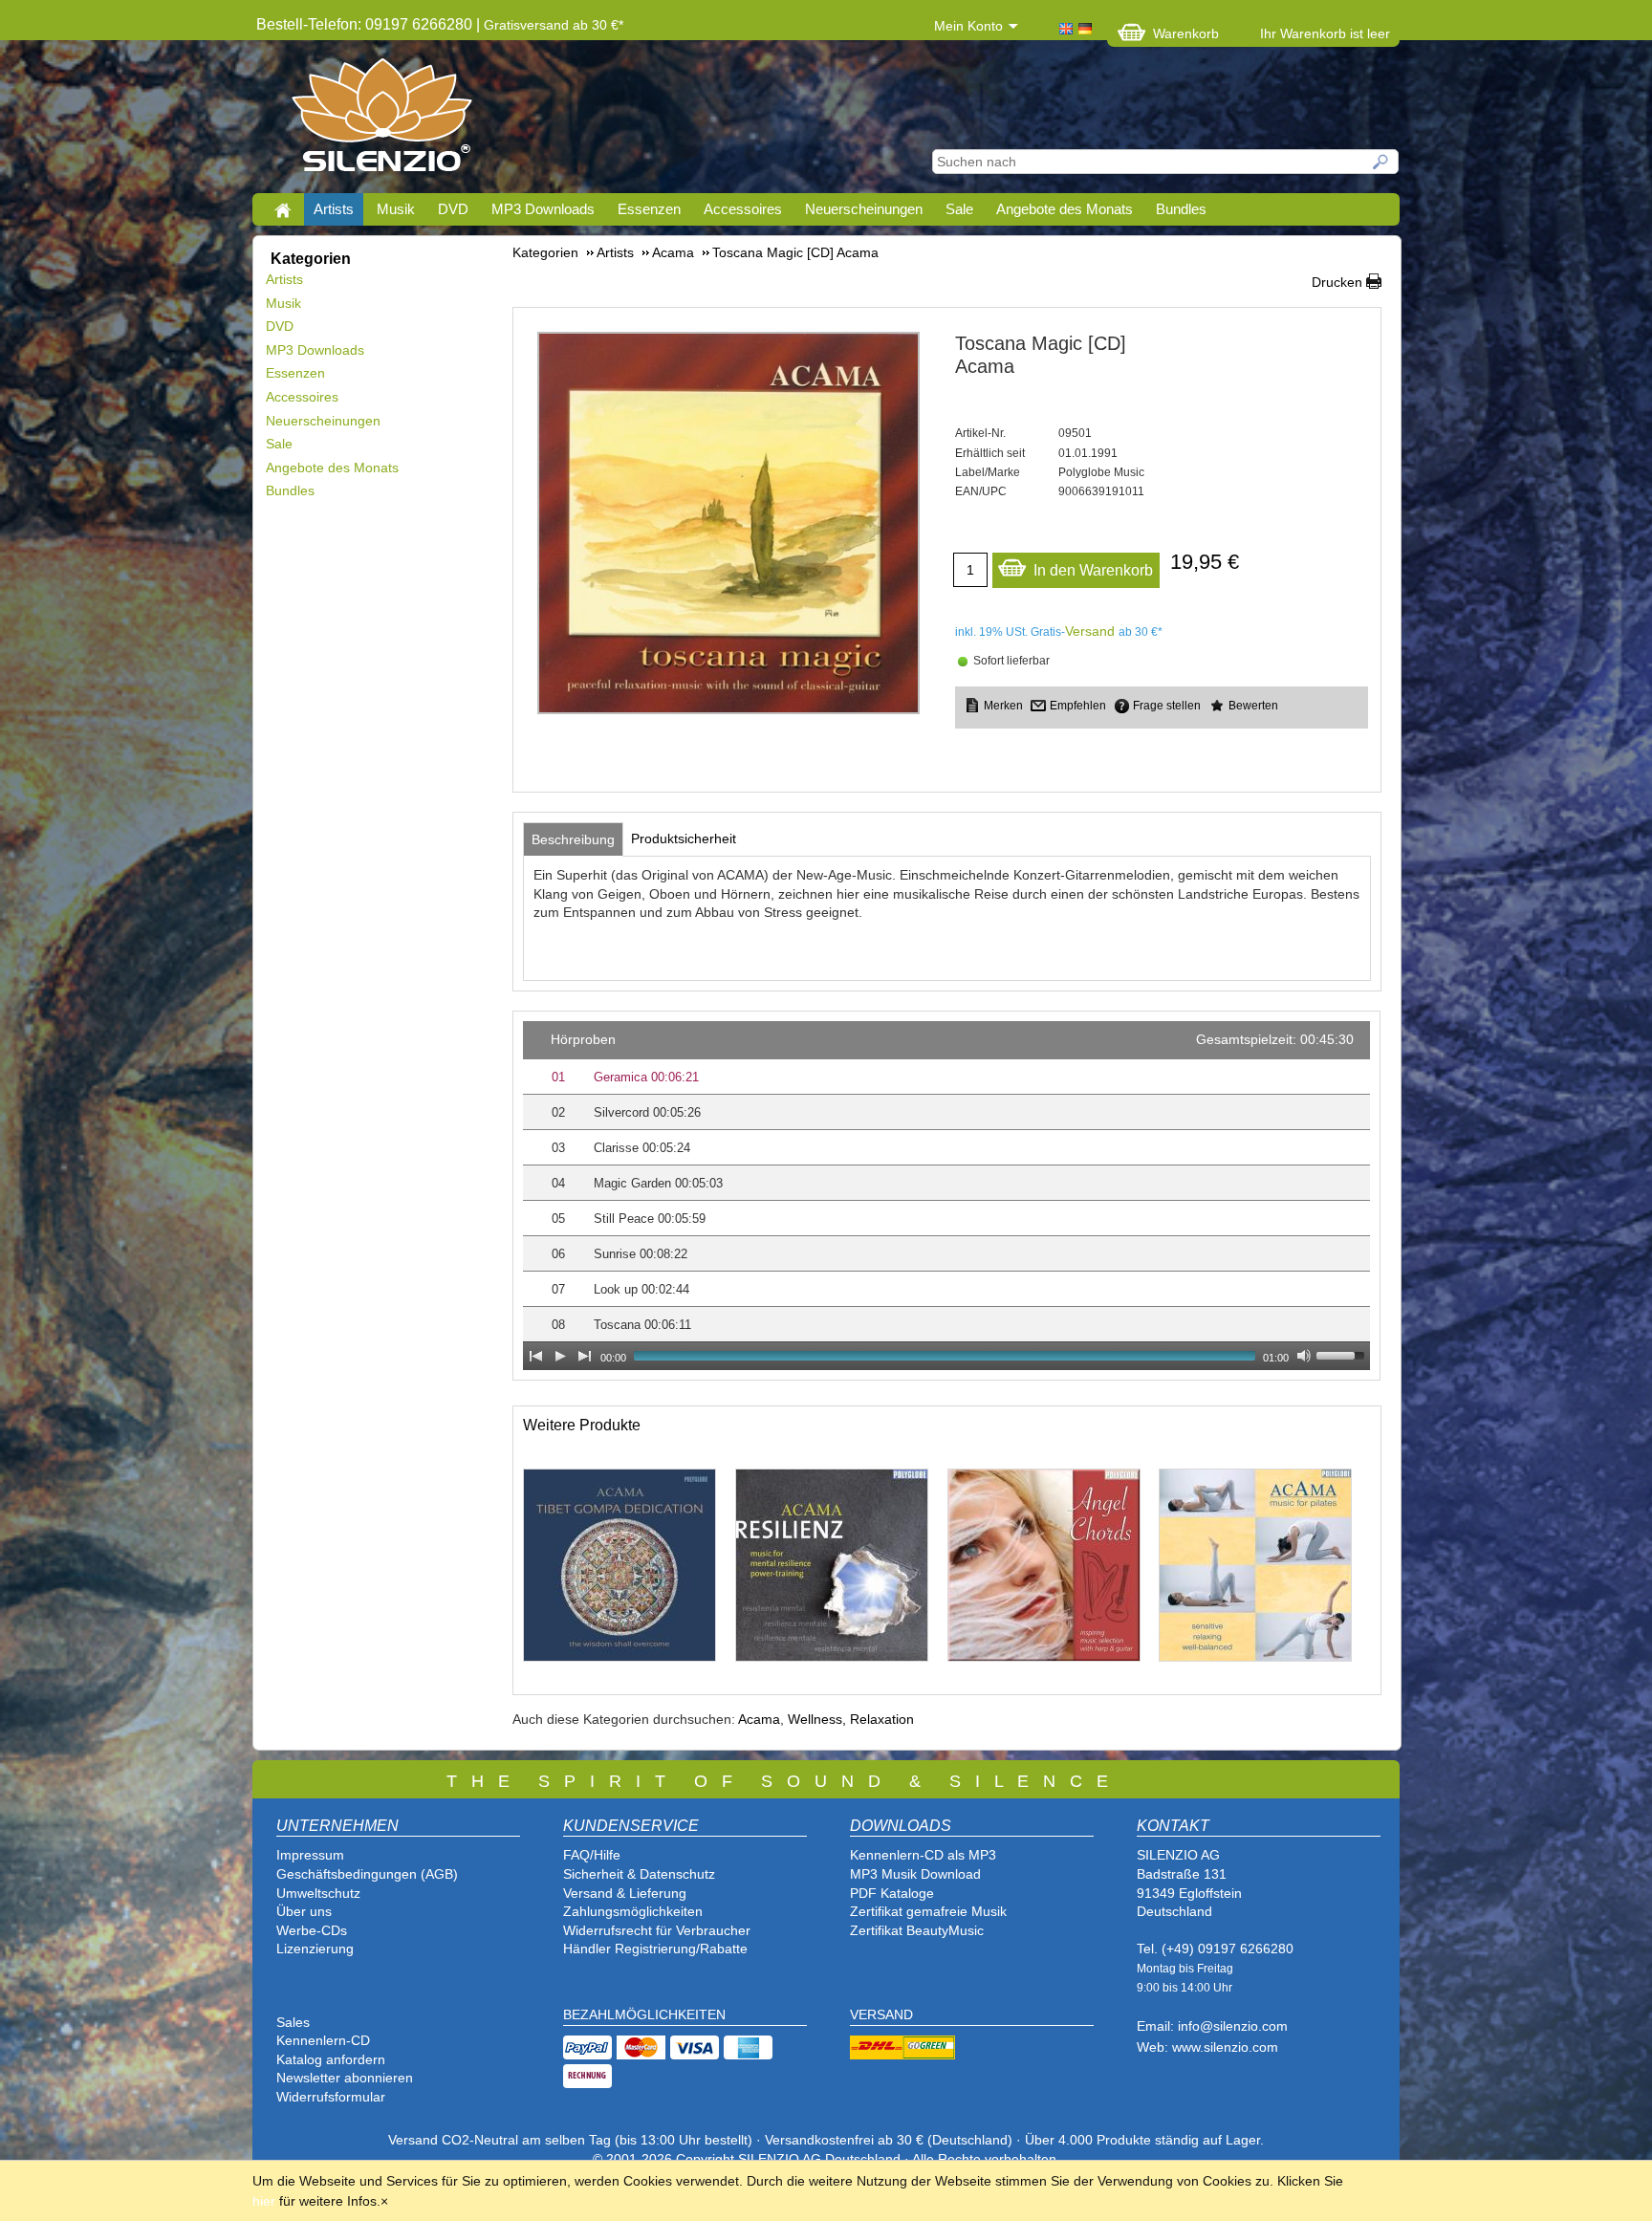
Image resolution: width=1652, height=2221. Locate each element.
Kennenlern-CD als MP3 (923, 1855)
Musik (396, 209)
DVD (453, 209)
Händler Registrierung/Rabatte (655, 1949)
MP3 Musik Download (915, 1874)
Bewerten (1253, 706)
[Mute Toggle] (1304, 1356)
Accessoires (743, 209)
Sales (293, 2022)
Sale (959, 209)
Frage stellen (1167, 706)
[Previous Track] (535, 1356)
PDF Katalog (888, 1893)
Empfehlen (1078, 706)
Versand (1090, 631)
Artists (334, 209)
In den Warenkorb (1093, 570)
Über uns (304, 1911)
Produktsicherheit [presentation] (684, 838)
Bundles (1181, 209)
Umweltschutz (318, 1893)
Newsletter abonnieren (345, 2078)
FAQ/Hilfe (592, 1855)
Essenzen (649, 209)
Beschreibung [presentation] (573, 839)
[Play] (560, 1356)
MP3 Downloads (543, 209)
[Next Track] (585, 1356)
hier (264, 2201)
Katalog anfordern (331, 2059)
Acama (759, 1719)
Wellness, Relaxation (851, 1719)
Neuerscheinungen (864, 209)
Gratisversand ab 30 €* (554, 25)
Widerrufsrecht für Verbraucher (657, 1930)
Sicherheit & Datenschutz (639, 1874)
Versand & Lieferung (625, 1893)
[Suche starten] (1381, 162)
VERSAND (881, 2014)
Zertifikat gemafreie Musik (928, 1911)
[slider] (1343, 1354)
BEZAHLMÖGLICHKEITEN (644, 2014)
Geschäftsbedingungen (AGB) (367, 1874)
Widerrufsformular (331, 2097)
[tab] (573, 839)
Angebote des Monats (1065, 209)
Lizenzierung (315, 1949)
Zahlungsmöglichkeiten (633, 1911)
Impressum (310, 1855)
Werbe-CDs (312, 1930)
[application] (946, 1196)
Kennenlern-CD (323, 2040)
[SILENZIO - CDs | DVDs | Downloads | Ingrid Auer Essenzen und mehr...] (382, 120)
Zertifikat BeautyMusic (917, 1930)
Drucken (1337, 282)
